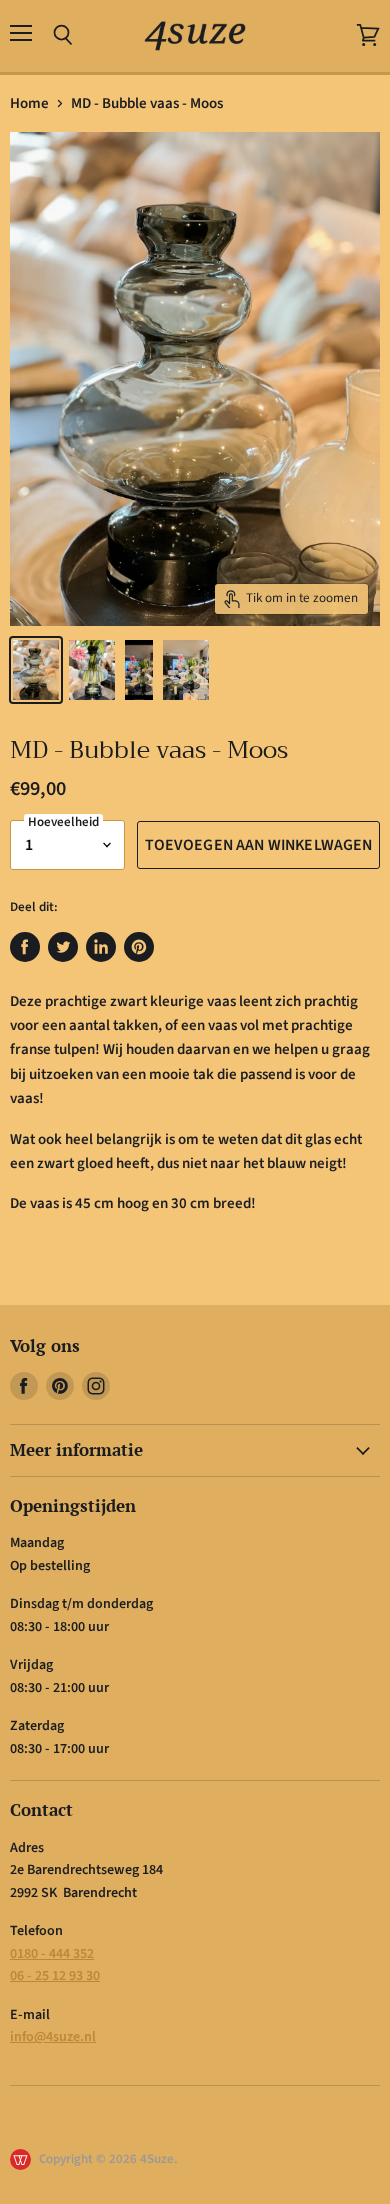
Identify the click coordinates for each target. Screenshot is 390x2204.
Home (29, 103)
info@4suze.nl (53, 2037)
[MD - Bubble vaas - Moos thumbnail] (36, 670)
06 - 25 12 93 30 (55, 1976)
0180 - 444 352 (52, 1954)
